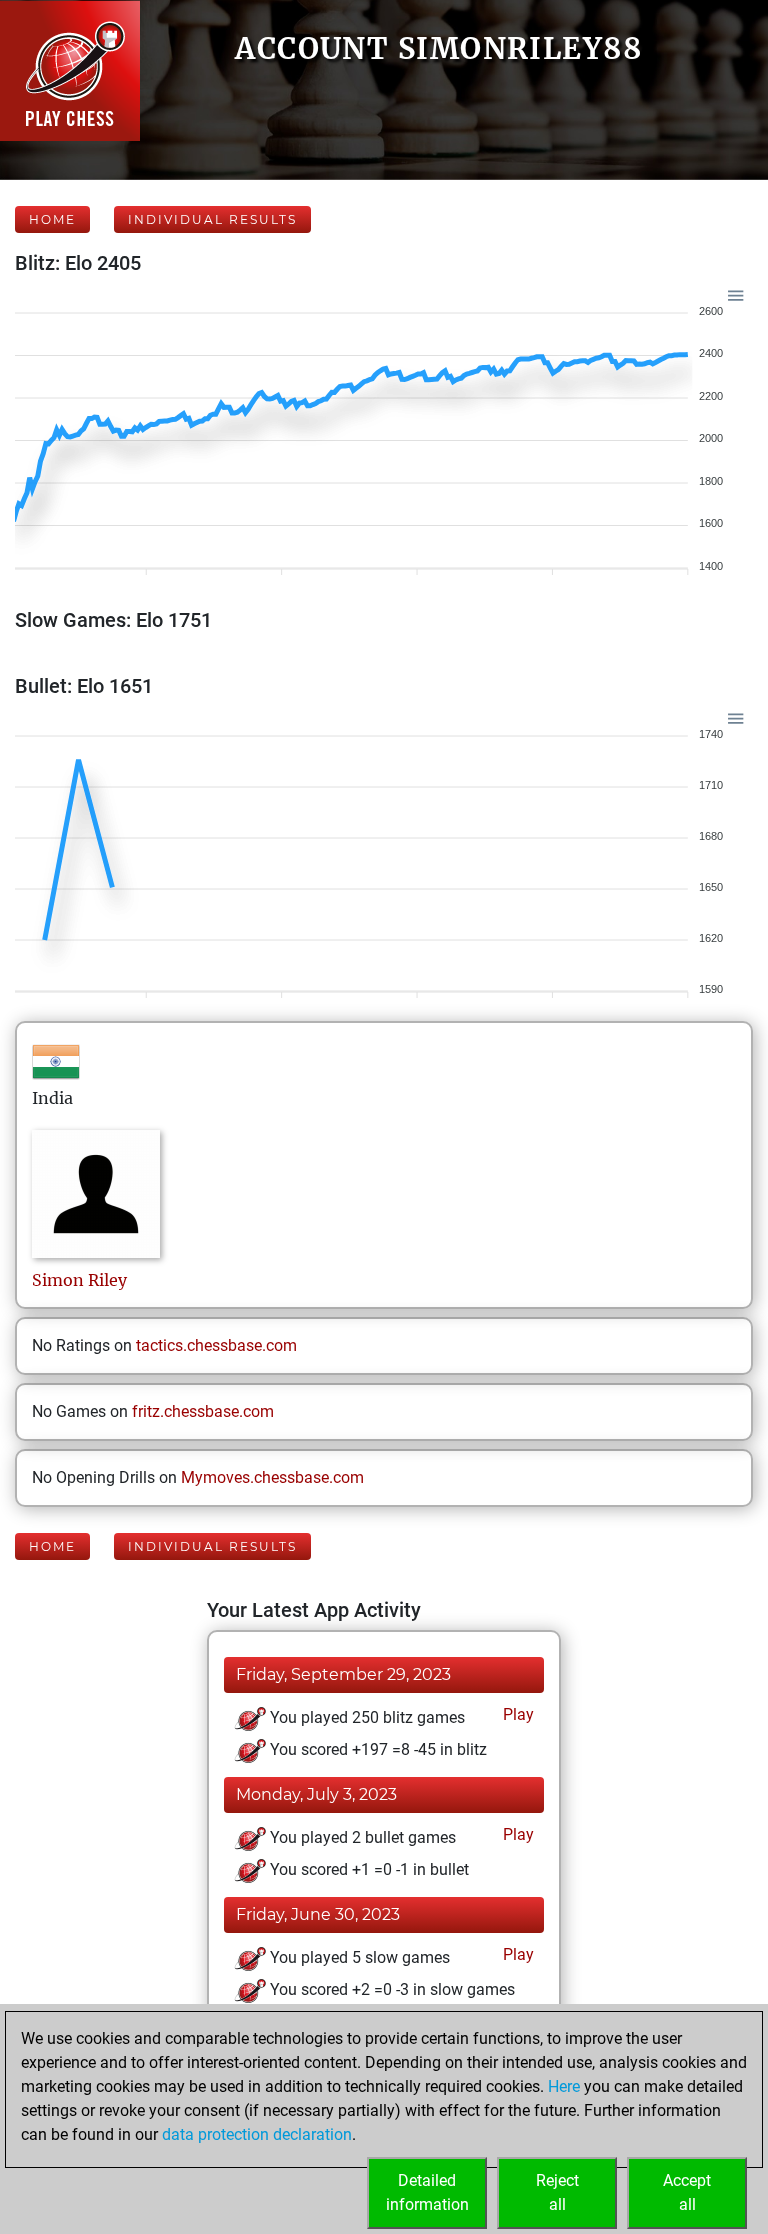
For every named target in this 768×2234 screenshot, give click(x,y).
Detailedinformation (427, 2192)
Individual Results (212, 219)
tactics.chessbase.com (216, 1345)
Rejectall (557, 2192)
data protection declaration (257, 2134)
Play (516, 1714)
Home (52, 219)
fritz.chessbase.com (203, 1411)
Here (564, 2086)
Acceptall (687, 2192)
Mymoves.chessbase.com (272, 1477)
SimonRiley (79, 1280)
